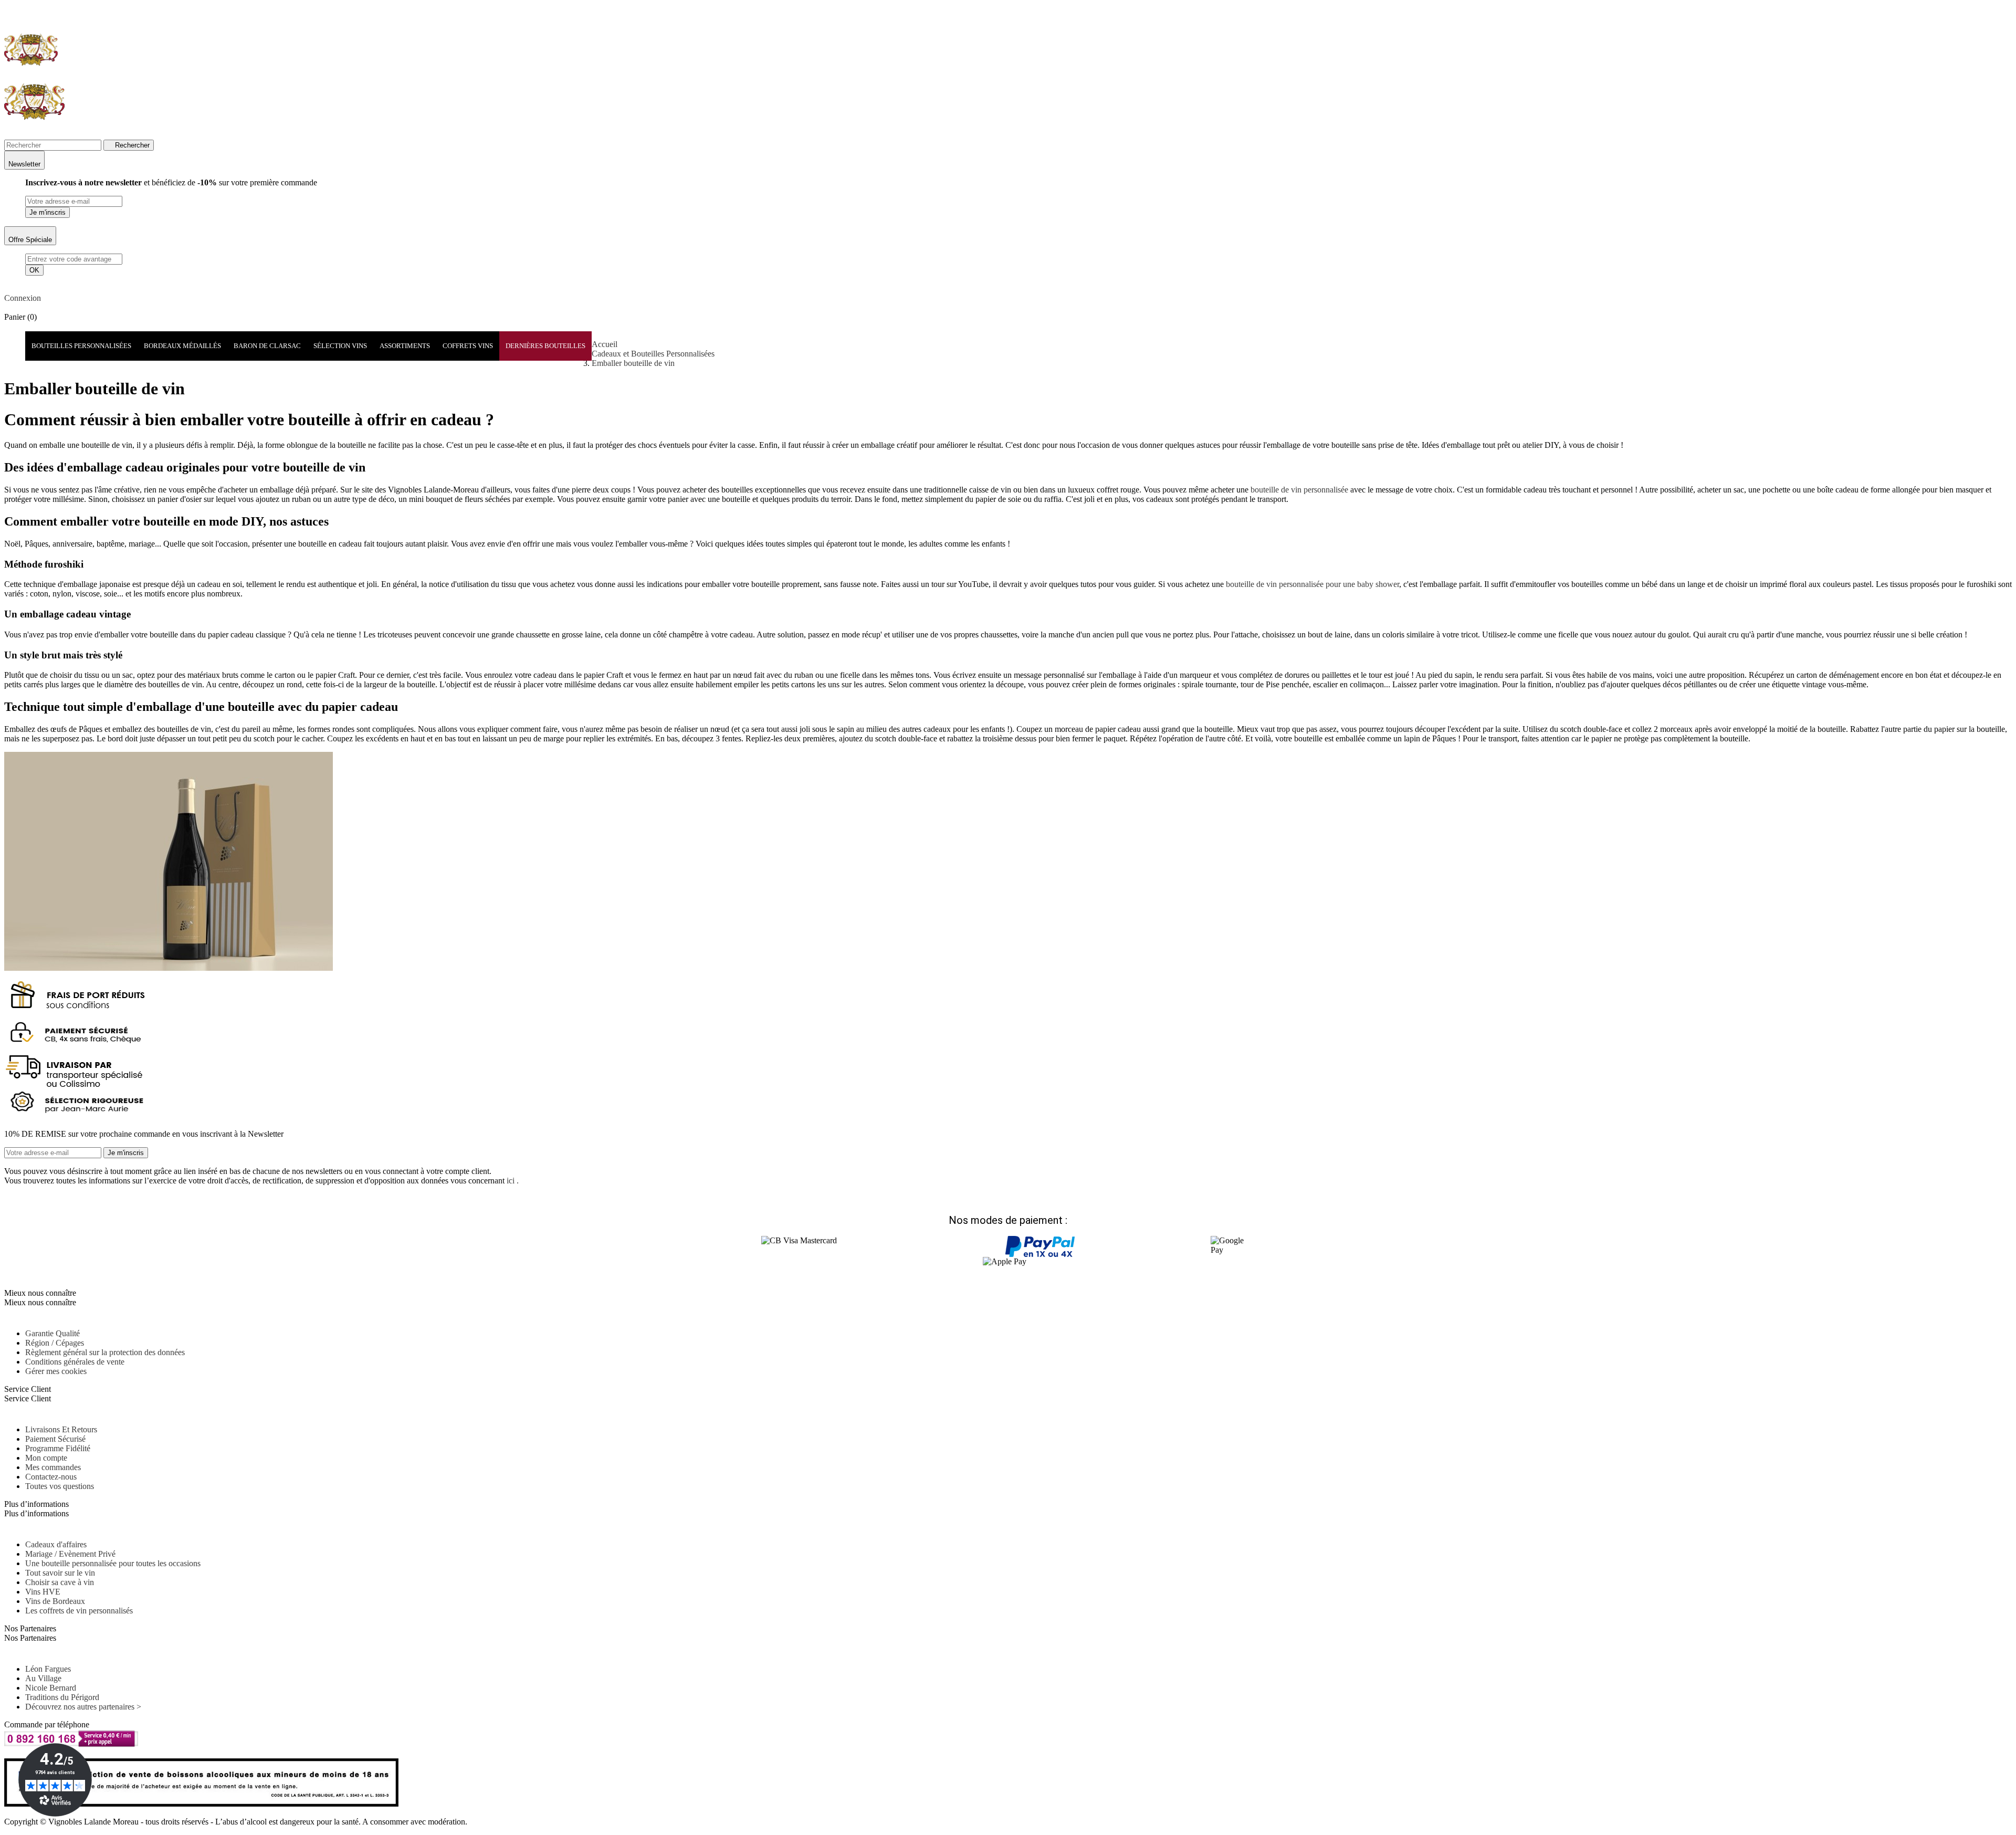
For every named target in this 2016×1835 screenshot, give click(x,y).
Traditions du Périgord (62, 1697)
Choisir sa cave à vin (60, 1582)
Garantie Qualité (52, 1333)
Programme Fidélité (58, 1448)
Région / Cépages (55, 1343)
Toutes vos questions (60, 1486)
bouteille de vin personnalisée (1299, 490)
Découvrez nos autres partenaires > (83, 1707)
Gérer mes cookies (56, 1371)
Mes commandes (53, 1467)
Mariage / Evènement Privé (70, 1554)
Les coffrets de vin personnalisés (79, 1611)
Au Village (43, 1678)
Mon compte (46, 1458)
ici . (513, 1181)
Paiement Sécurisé (55, 1439)
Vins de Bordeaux (55, 1601)
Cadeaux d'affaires (56, 1544)
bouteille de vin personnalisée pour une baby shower (1312, 584)
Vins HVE (43, 1592)
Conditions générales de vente (75, 1362)
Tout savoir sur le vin (60, 1573)
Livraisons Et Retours (61, 1429)
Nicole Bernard (51, 1688)
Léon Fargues (48, 1669)
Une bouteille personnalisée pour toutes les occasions (113, 1563)
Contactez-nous (51, 1477)
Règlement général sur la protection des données (105, 1352)
